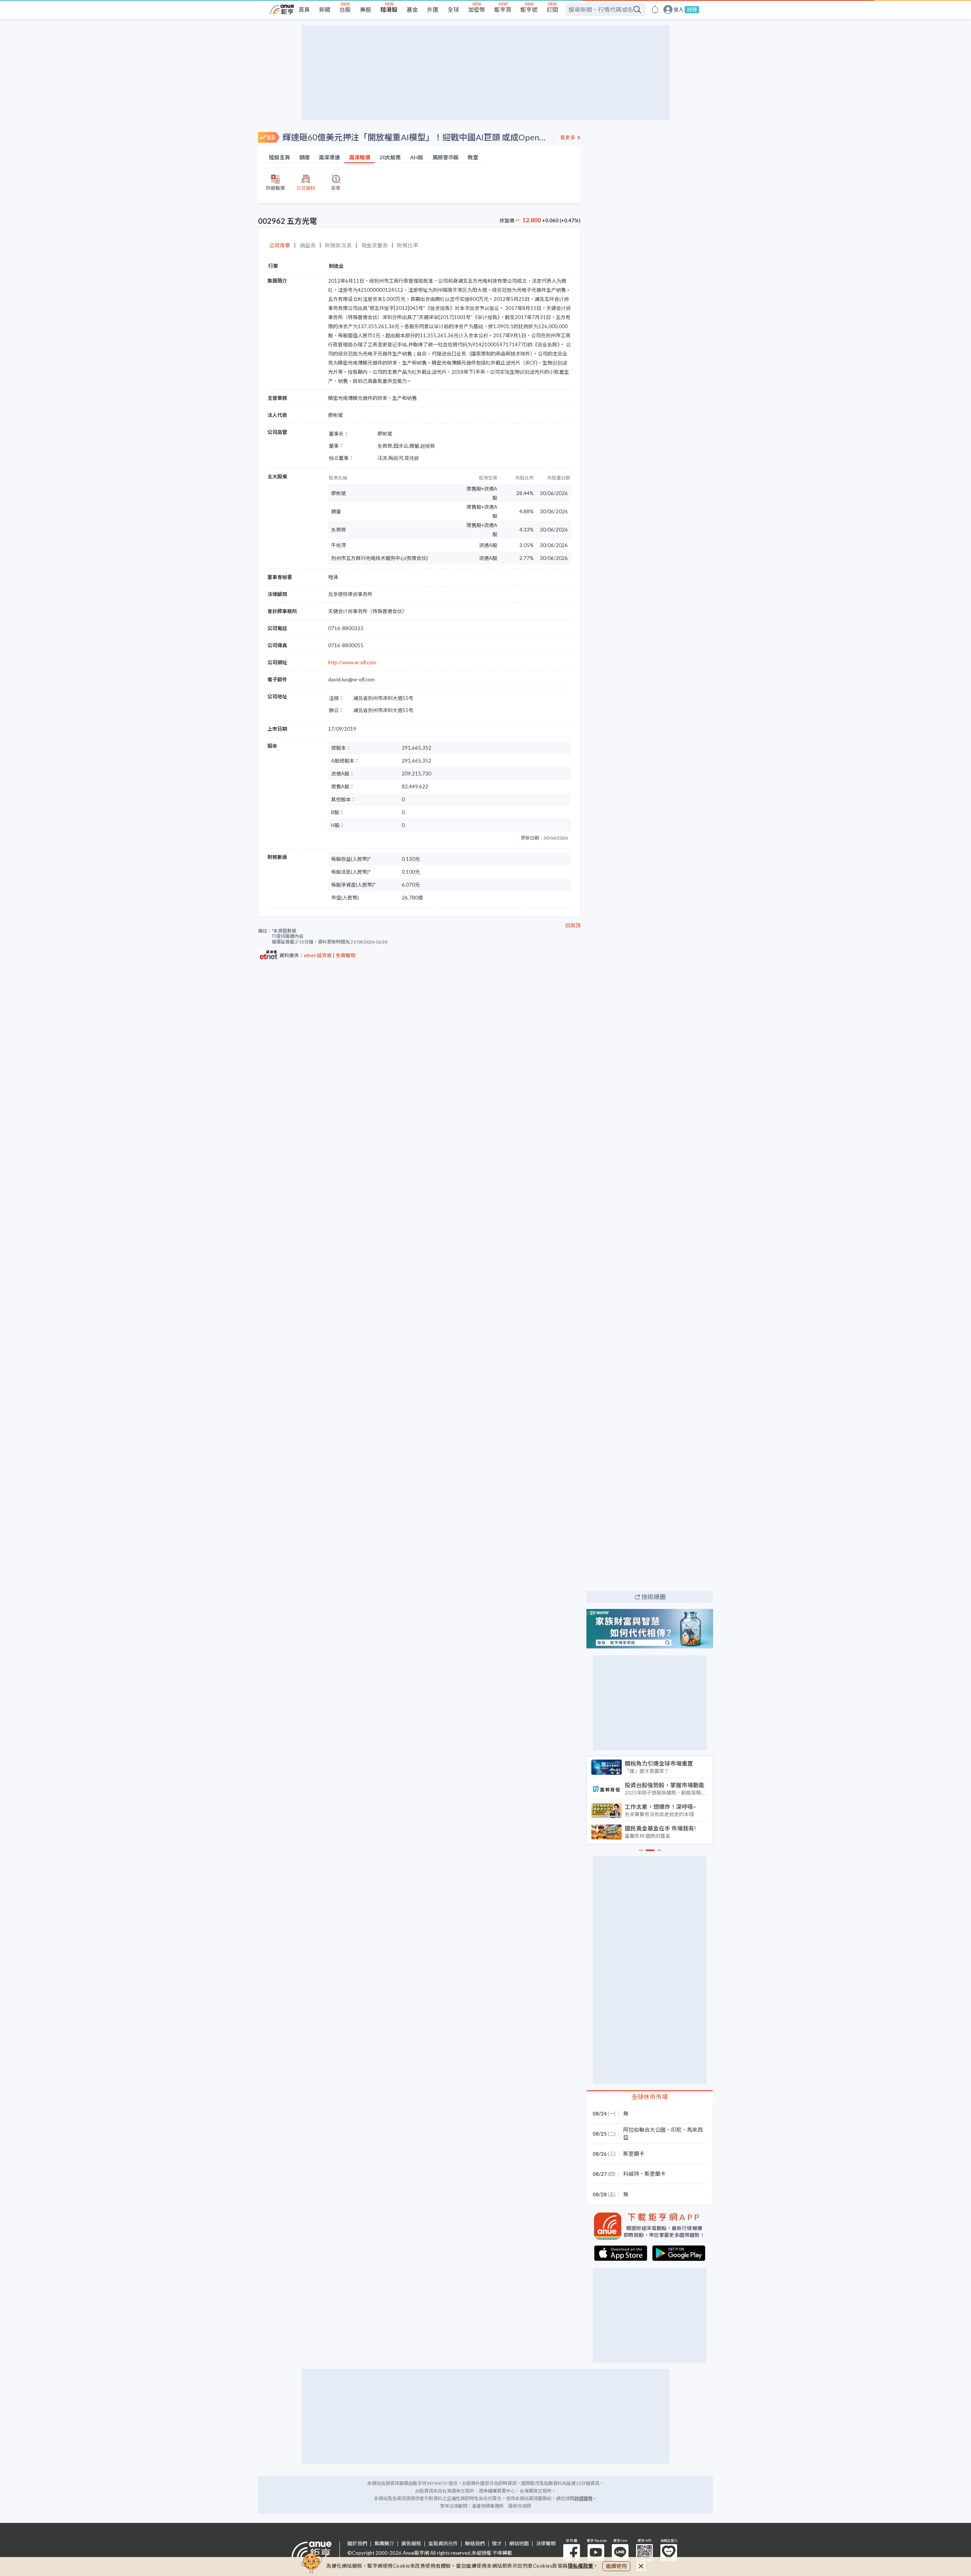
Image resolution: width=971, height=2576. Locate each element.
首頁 (304, 9)
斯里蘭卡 (634, 2154)
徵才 (497, 2544)
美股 (366, 9)
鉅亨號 (529, 9)
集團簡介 (384, 2544)
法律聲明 (546, 2544)
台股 (345, 9)
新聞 (325, 9)
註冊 (692, 9)
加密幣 (477, 9)
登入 (679, 10)
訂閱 (552, 9)
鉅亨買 (503, 9)
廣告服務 (411, 2544)
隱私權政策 (581, 2566)
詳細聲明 (583, 2498)
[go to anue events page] (655, 9)
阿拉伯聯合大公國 (644, 2130)
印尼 (676, 2130)
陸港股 (389, 9)
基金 (412, 9)
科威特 (631, 2174)
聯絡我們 (475, 2544)
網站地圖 (519, 2544)
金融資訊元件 (443, 2544)
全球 (453, 9)
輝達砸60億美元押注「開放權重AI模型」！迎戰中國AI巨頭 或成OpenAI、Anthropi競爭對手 (415, 137)
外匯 (433, 9)
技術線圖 (654, 1597)
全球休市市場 (650, 2097)
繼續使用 (616, 2566)
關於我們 (357, 2544)
